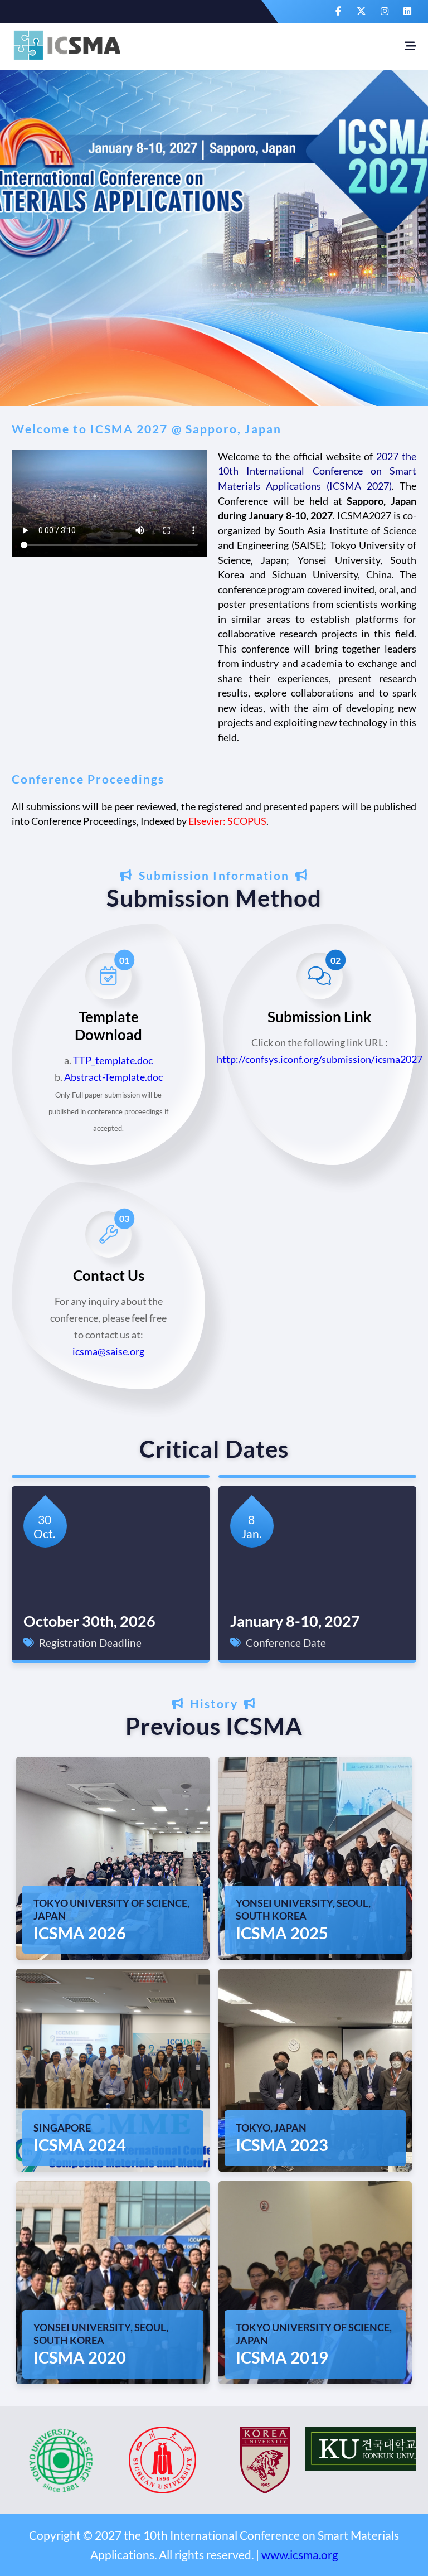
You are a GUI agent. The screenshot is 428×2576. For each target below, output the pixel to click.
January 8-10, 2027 (295, 1621)
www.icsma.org (300, 2555)
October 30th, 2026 (89, 1621)
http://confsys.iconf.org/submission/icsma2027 (320, 1059)
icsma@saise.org (108, 1352)
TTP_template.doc (113, 1060)
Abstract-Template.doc (113, 1077)
